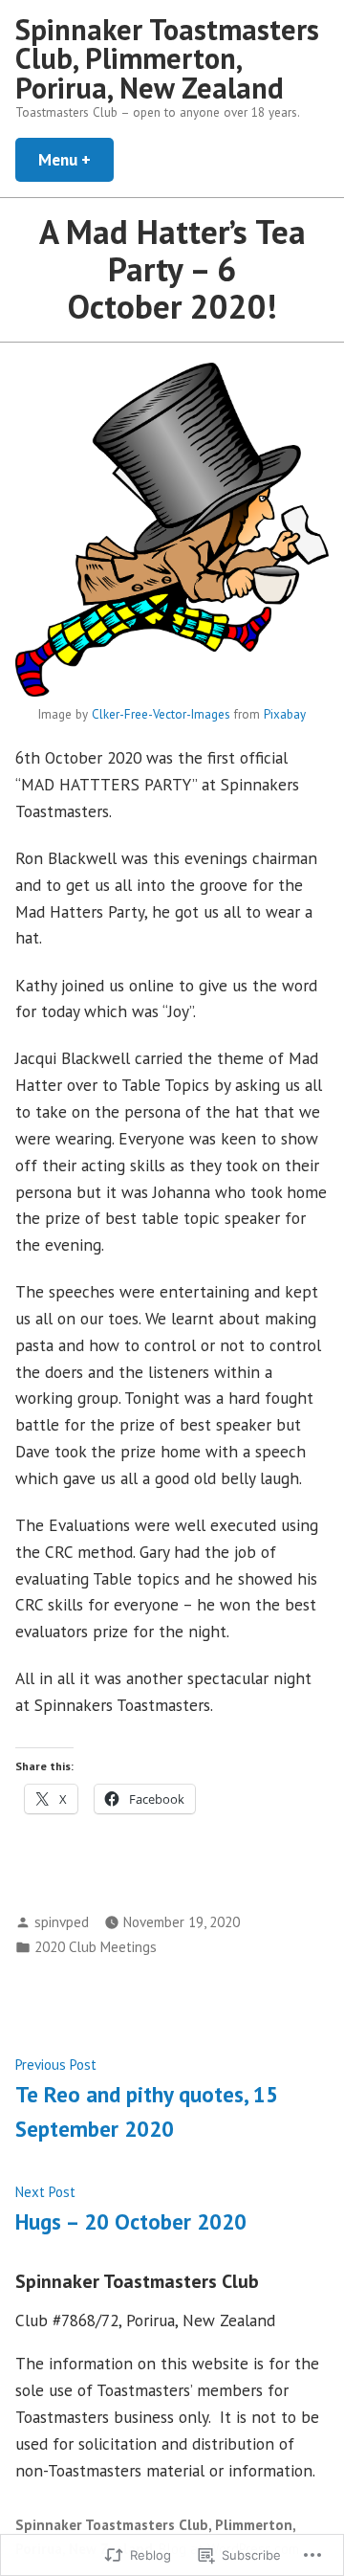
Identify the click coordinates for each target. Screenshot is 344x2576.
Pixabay (285, 714)
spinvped (62, 1922)
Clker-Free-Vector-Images (161, 714)
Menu (76, 159)
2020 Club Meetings (96, 1947)
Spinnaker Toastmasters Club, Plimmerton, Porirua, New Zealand (167, 58)
